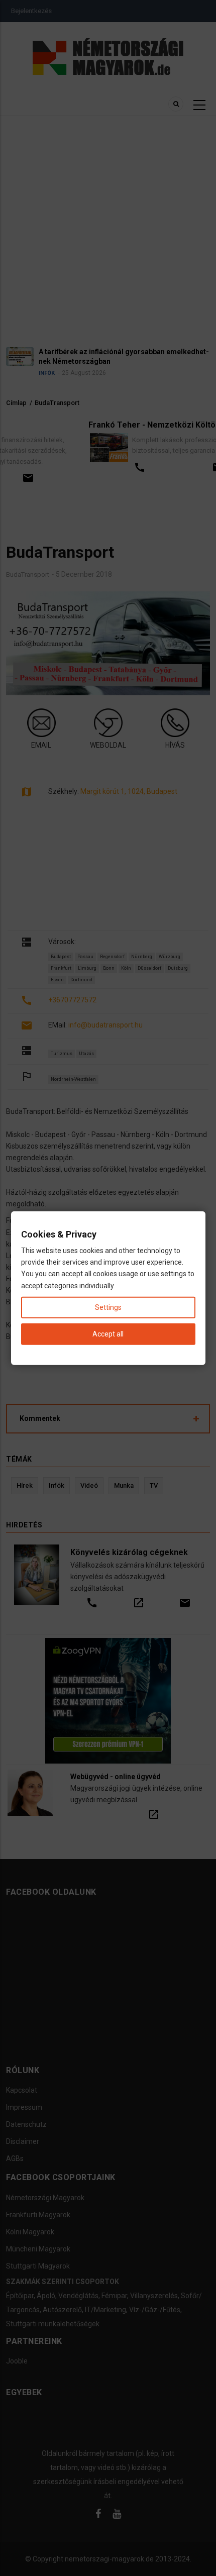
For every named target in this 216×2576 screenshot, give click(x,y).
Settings (108, 1307)
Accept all (108, 1334)
